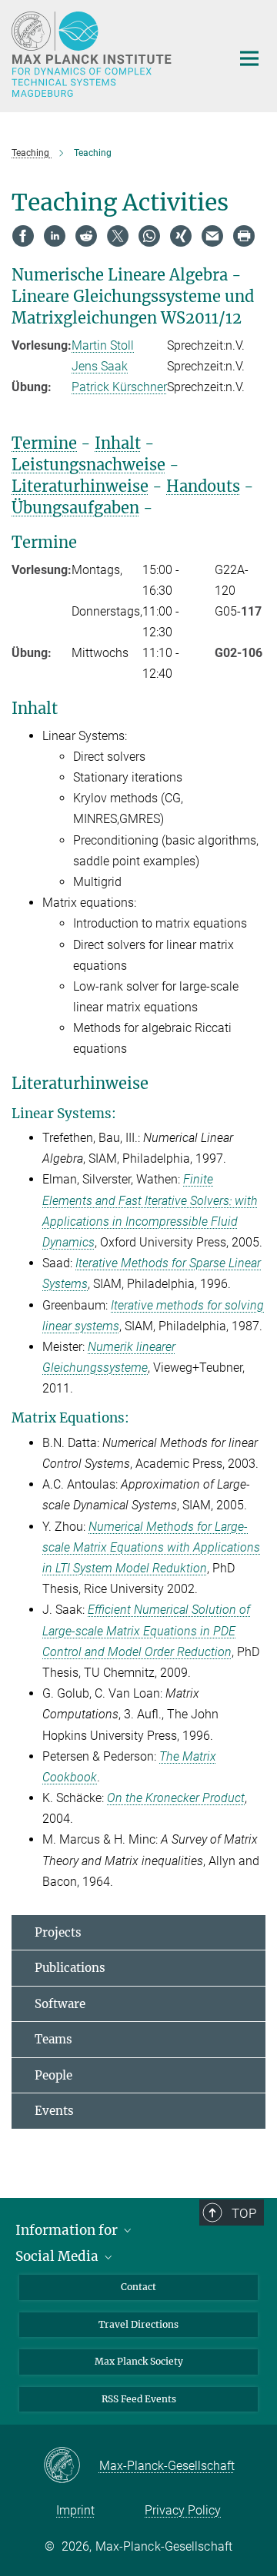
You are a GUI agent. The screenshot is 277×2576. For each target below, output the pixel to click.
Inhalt (118, 443)
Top (244, 2213)
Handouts (203, 486)
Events (54, 2111)
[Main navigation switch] (249, 58)
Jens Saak (100, 366)
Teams (53, 2039)
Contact (138, 2287)
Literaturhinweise (80, 486)
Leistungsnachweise (88, 465)
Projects (58, 1932)
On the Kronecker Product (176, 1798)
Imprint (75, 2510)
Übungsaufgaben (75, 508)
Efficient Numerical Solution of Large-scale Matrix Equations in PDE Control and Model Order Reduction (146, 1630)
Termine (44, 443)
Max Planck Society (139, 2361)
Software (60, 2004)
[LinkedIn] (55, 236)
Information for (68, 2230)
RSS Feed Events (139, 2399)
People (53, 2075)
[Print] (244, 236)
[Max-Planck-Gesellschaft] (71, 2466)
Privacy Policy (183, 2510)
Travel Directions (138, 2324)
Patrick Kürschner (119, 387)
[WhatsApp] (149, 236)
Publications (70, 1968)
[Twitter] (118, 236)
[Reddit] (86, 236)
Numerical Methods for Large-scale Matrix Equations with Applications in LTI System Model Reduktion (151, 1547)
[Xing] (181, 236)
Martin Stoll (103, 345)
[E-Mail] (212, 236)
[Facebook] (23, 236)
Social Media (58, 2256)
